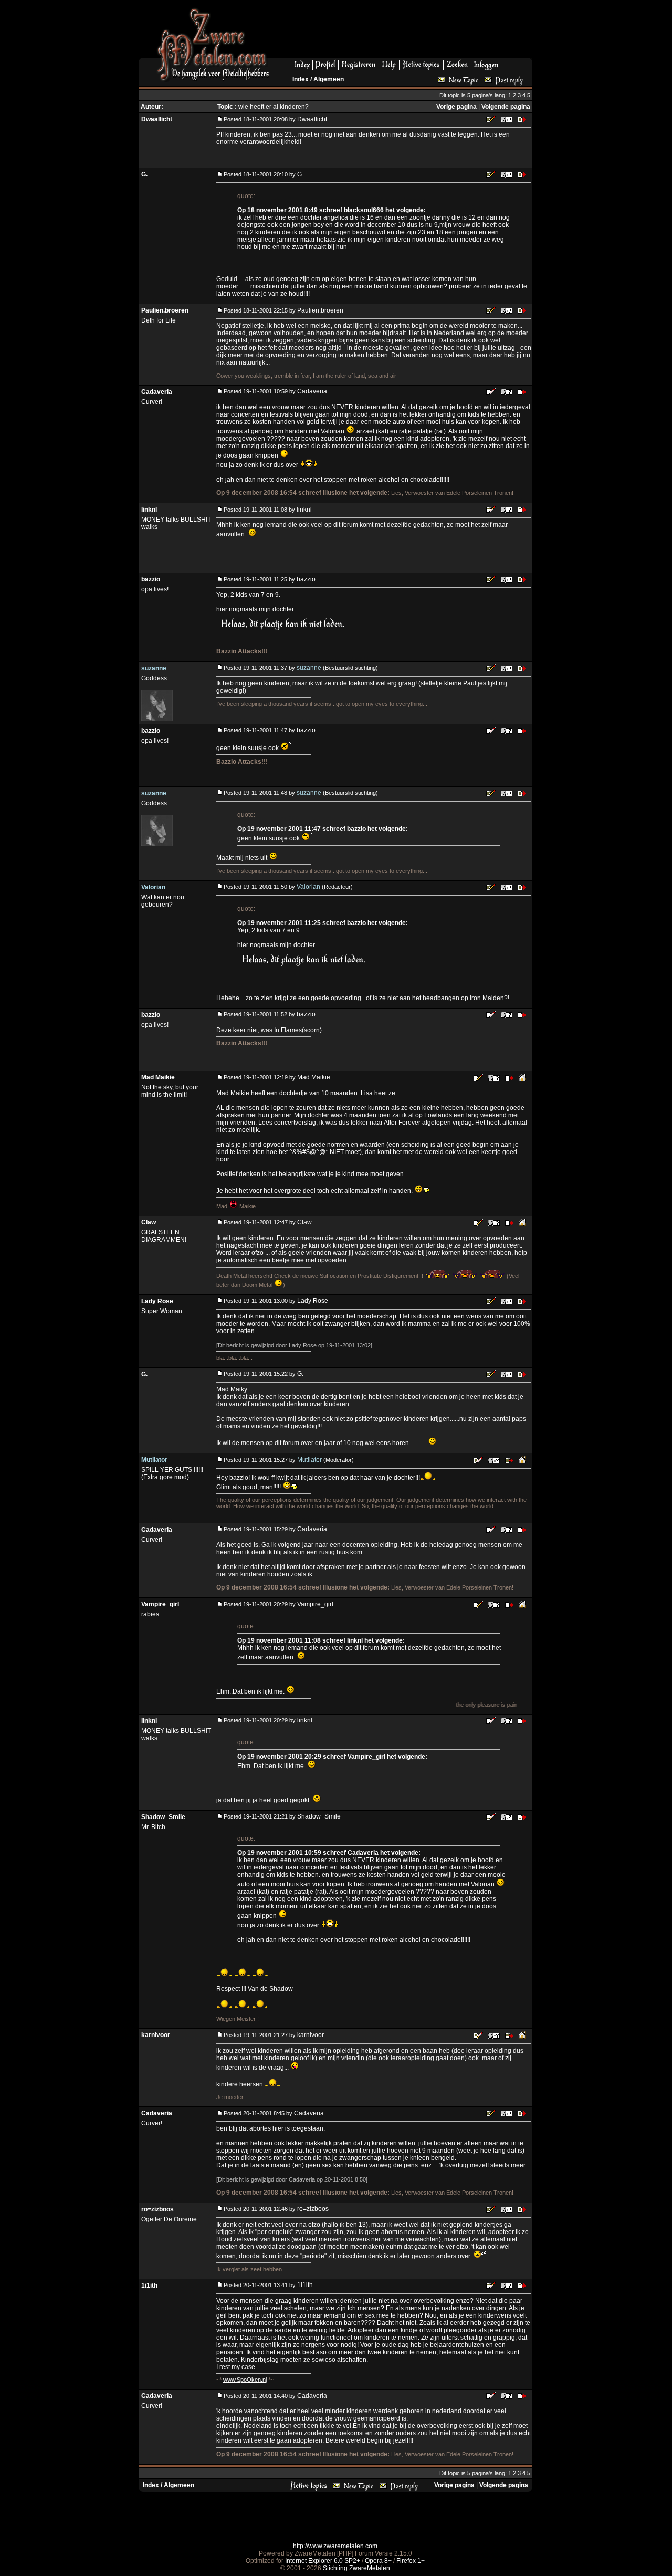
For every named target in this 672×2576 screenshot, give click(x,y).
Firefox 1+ (411, 2561)
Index (301, 79)
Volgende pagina (506, 107)
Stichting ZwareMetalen (356, 2568)
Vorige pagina (456, 107)
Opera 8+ (378, 2561)
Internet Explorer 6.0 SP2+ (323, 2561)
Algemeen (329, 79)
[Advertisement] (405, 32)
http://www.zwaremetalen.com (335, 2546)
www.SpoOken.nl (245, 2380)
